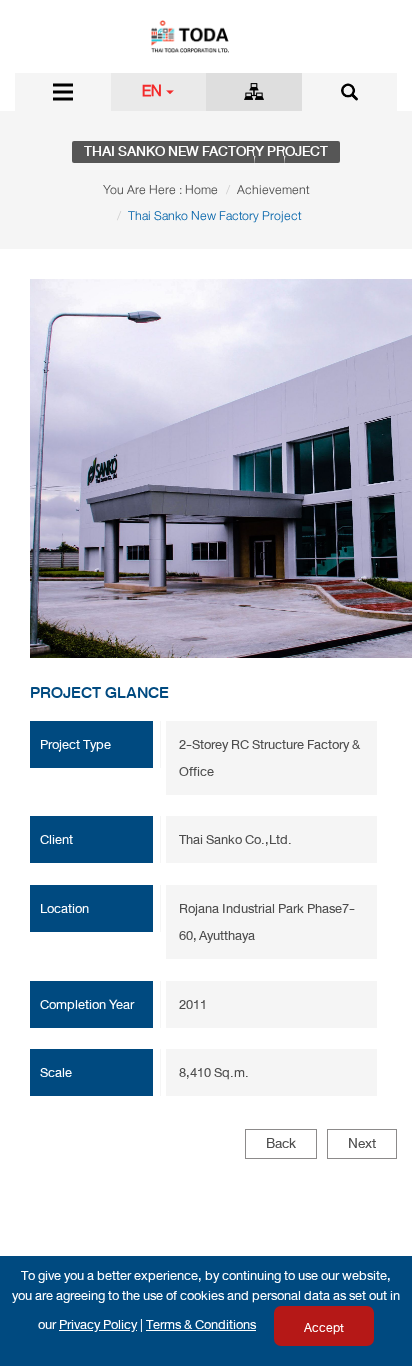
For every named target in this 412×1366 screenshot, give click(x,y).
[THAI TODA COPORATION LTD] (206, 35)
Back (281, 1143)
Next (362, 1143)
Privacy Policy (98, 1324)
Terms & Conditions (201, 1324)
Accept (324, 1328)
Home (201, 190)
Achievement (273, 190)
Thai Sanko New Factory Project (214, 216)
